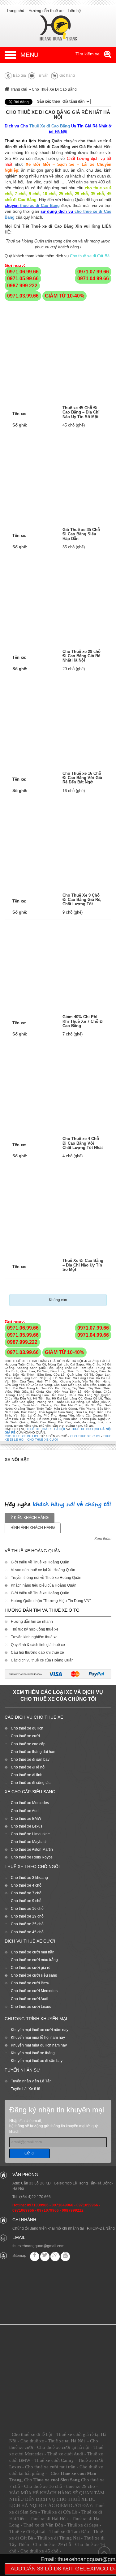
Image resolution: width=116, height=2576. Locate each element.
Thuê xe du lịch (20, 141)
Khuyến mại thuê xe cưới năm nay (40, 2030)
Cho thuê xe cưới (25, 1736)
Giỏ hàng (67, 75)
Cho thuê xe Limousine (30, 1834)
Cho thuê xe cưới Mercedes (34, 1991)
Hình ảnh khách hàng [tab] (33, 1528)
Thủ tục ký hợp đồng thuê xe (35, 1629)
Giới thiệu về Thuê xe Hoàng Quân (40, 1562)
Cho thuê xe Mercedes (30, 1803)
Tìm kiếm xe (88, 54)
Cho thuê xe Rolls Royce (32, 1857)
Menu (29, 55)
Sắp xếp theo (49, 101)
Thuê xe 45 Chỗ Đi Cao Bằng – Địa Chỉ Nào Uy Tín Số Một (81, 412)
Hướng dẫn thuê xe (46, 11)
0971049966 (62, 2205)
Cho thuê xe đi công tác (31, 1783)
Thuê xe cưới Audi (65, 2454)
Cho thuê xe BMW (26, 1819)
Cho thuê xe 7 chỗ (26, 1893)
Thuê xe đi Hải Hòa (49, 2518)
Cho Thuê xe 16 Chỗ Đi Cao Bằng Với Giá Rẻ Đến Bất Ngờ (82, 778)
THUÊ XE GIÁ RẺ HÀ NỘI (46, 1429)
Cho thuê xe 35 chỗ (27, 1924)
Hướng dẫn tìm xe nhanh (32, 1622)
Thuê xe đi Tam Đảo (69, 2531)
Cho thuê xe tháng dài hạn (33, 1752)
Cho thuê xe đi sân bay (30, 1759)
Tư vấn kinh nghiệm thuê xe (34, 1637)
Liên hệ (74, 11)
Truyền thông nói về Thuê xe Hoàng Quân (46, 1578)
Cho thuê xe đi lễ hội (28, 1767)
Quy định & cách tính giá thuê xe (38, 1645)
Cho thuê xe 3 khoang (29, 1878)
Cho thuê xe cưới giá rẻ (31, 1968)
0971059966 (87, 2205)
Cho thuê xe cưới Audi (30, 1999)
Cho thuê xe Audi (25, 1811)
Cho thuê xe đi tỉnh (27, 1775)
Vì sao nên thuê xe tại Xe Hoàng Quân (43, 1570)
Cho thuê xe (32, 2441)
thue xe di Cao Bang (40, 206)
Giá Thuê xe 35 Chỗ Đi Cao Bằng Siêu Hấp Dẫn (81, 534)
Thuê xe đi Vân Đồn (43, 2525)
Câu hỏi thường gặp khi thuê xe (37, 1652)
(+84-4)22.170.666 (35, 2197)
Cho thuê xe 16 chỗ (27, 1909)
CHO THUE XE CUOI (85, 1436)
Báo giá (19, 75)
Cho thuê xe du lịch (27, 1728)
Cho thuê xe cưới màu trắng (34, 1960)
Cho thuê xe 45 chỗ (27, 1932)
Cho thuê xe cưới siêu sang (34, 1975)
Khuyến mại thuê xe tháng (33, 2053)
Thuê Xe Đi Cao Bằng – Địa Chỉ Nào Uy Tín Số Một (83, 1265)
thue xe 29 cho (81, 2486)
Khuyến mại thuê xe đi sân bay (37, 2061)
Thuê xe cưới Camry (54, 2460)
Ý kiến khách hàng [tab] (30, 1518)
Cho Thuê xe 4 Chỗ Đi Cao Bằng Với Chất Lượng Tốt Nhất (83, 1143)
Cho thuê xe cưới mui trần (33, 1952)
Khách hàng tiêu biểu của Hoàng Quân (44, 1585)
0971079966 (48, 2210)
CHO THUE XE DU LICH (22, 1436)
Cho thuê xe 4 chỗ (26, 1885)
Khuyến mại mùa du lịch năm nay (39, 2045)
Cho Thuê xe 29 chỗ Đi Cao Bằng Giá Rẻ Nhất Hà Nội (82, 656)
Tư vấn (42, 75)
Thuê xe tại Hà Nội (66, 2441)
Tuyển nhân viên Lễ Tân (31, 2081)
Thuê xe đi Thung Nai (58, 2538)
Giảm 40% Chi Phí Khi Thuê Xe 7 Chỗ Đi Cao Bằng (83, 1021)
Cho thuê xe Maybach (29, 1842)
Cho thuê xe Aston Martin (32, 1849)
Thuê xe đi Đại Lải (27, 2531)
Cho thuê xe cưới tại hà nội (63, 2447)
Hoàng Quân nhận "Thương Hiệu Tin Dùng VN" (51, 1601)
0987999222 (73, 2210)
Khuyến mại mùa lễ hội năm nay (38, 2038)
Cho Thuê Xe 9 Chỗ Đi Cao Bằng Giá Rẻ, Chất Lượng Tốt (82, 900)
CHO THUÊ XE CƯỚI (43, 1440)
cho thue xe (96, 188)
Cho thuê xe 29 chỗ (27, 1916)
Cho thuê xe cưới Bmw (30, 1983)
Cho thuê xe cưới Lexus (31, 2007)
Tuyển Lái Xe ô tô (26, 2089)
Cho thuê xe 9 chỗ (26, 1901)
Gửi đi (30, 2153)
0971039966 (38, 2205)
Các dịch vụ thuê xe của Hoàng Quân (42, 1660)
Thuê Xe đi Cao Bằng (50, 126)
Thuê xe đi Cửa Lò (59, 2512)
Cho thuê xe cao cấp (28, 1744)
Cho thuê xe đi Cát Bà (90, 256)
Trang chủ (15, 11)
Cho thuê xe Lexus (27, 1826)
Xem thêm (103, 1539)
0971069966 (23, 2210)
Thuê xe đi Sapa (83, 2525)
